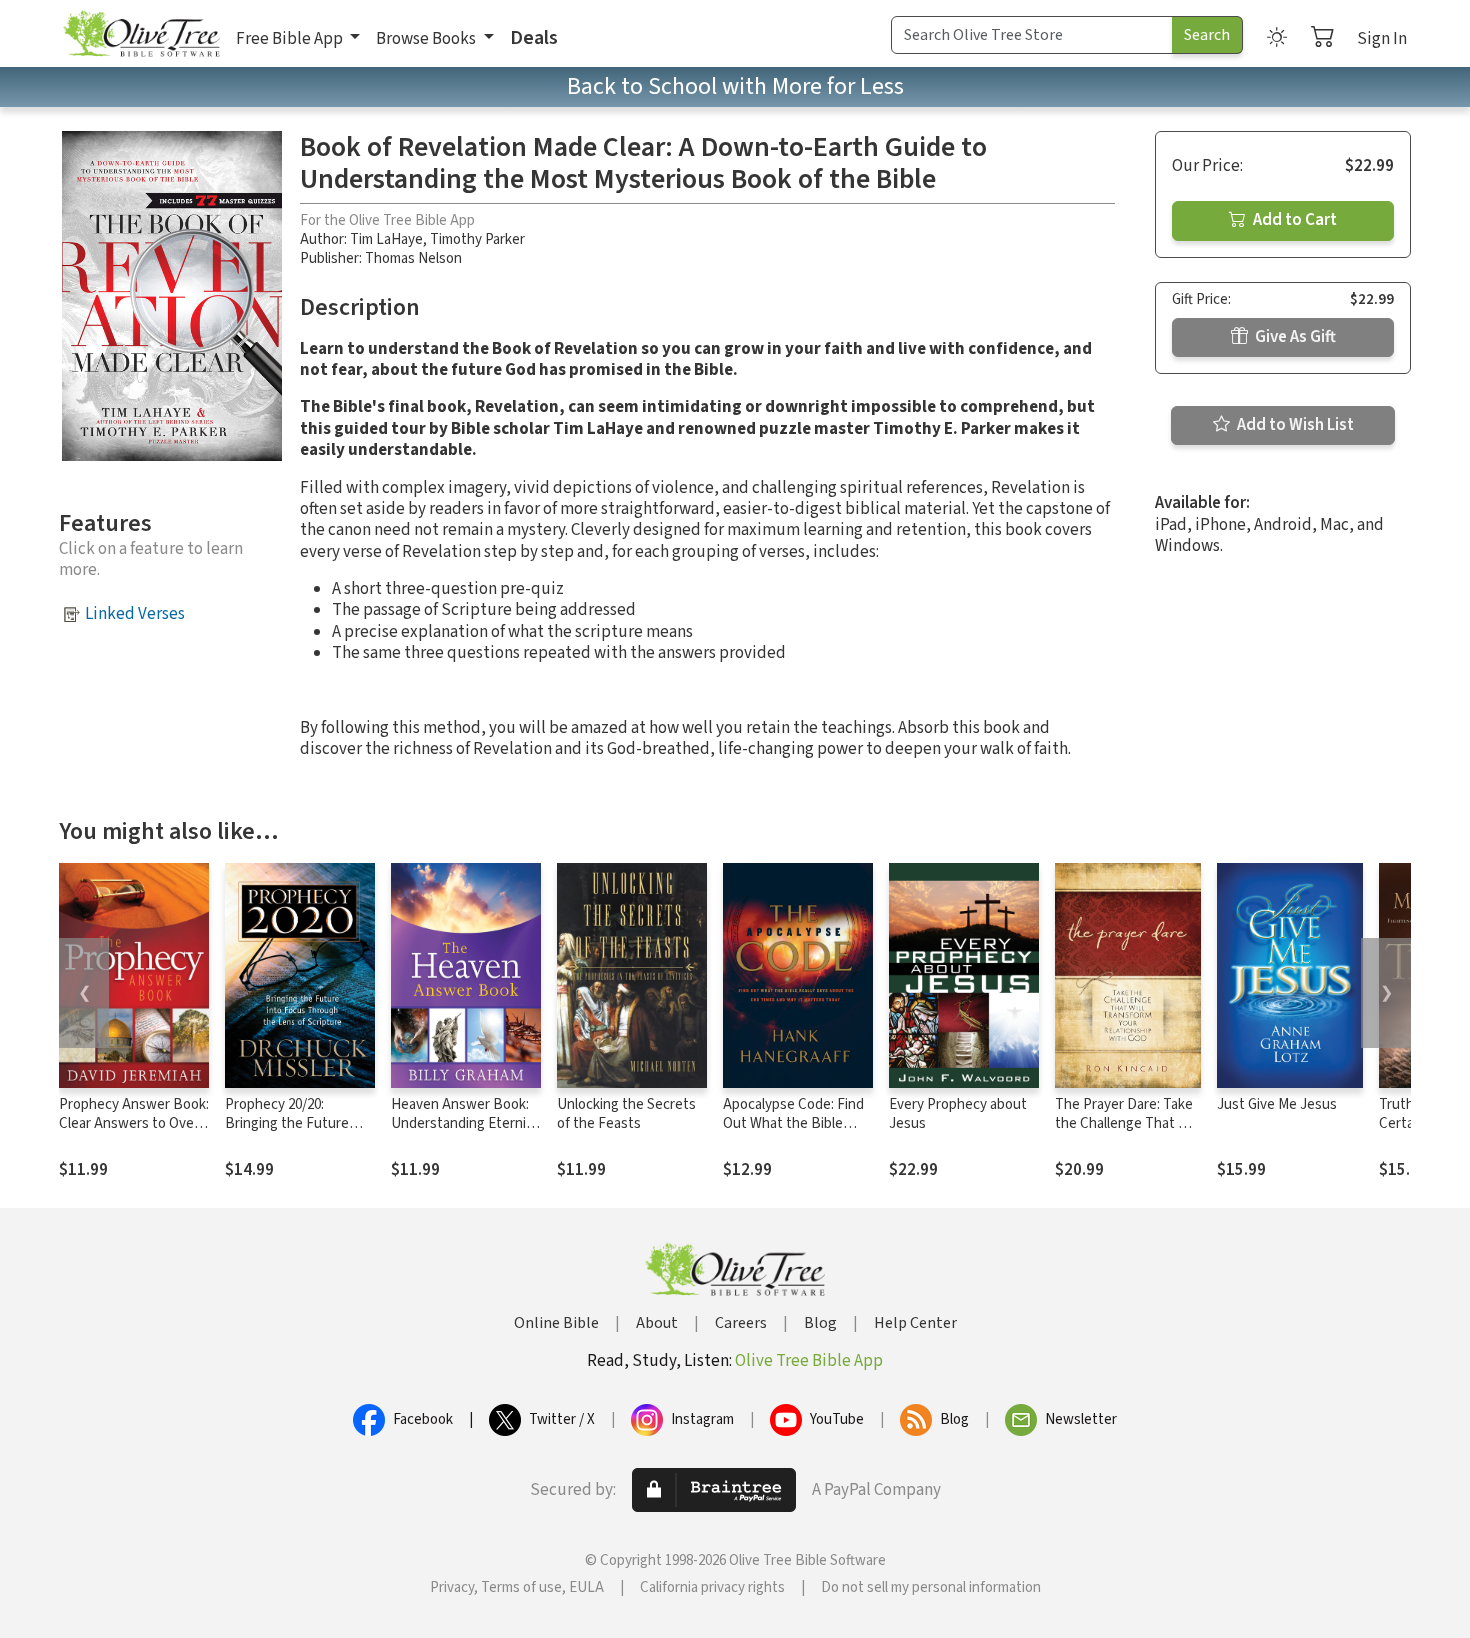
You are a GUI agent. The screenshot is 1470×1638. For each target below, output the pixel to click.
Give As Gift (1294, 337)
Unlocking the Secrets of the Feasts (626, 1114)
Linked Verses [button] (135, 614)
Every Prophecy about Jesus (958, 1114)
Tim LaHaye (386, 239)
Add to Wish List (1294, 425)
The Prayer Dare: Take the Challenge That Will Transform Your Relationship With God (1127, 1133)
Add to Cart (1293, 220)
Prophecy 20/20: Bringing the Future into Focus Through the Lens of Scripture (299, 1133)
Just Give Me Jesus (1277, 1104)
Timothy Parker (477, 239)
